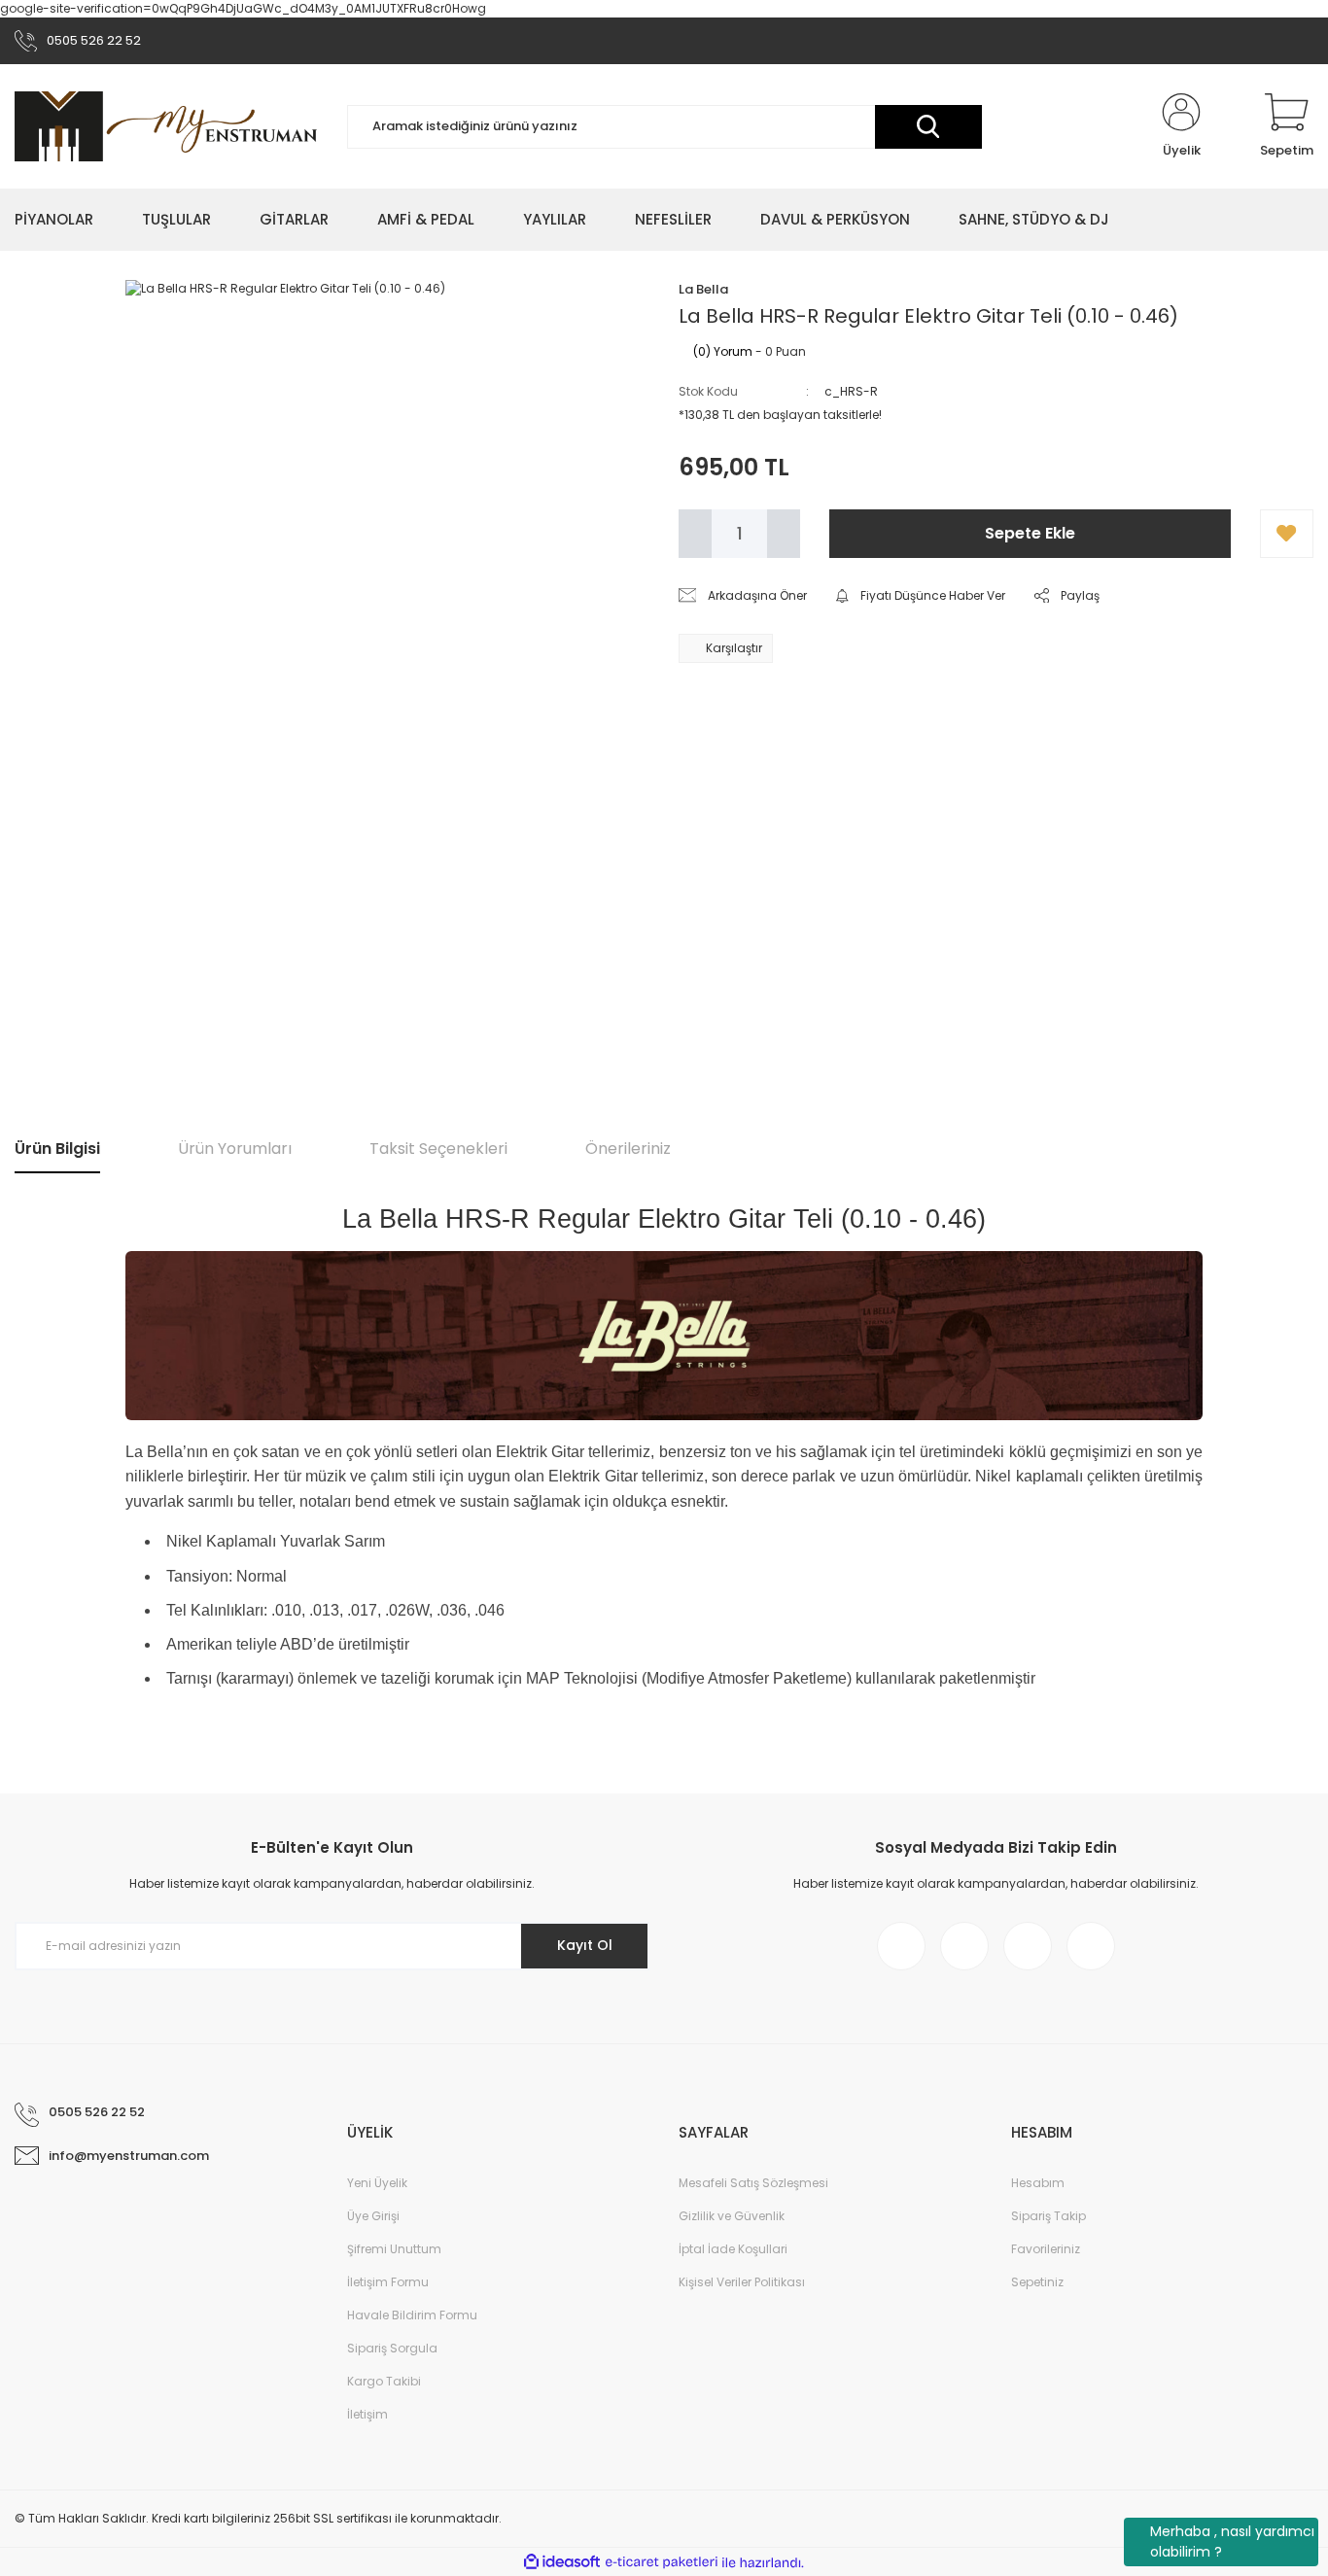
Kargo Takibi (384, 2381)
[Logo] (166, 126)
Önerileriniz (628, 1149)
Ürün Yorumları (235, 1149)
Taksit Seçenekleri (438, 1149)
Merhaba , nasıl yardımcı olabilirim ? (1232, 2541)
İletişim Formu (388, 2282)
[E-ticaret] (662, 2562)
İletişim (367, 2414)
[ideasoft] (562, 2563)
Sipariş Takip (1048, 2216)
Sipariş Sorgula (392, 2348)
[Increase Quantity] (784, 534)
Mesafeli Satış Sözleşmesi (753, 2183)
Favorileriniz (1046, 2249)
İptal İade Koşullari (733, 2249)
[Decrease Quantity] (695, 534)
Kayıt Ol (585, 1945)
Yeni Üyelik (377, 2183)
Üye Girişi (373, 2216)
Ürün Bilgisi (57, 1149)
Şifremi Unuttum (394, 2249)
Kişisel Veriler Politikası (742, 2282)
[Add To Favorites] (1287, 534)
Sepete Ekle (1030, 533)
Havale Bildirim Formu (412, 2315)
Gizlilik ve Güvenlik (732, 2216)
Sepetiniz (1037, 2282)
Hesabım (1038, 2183)
